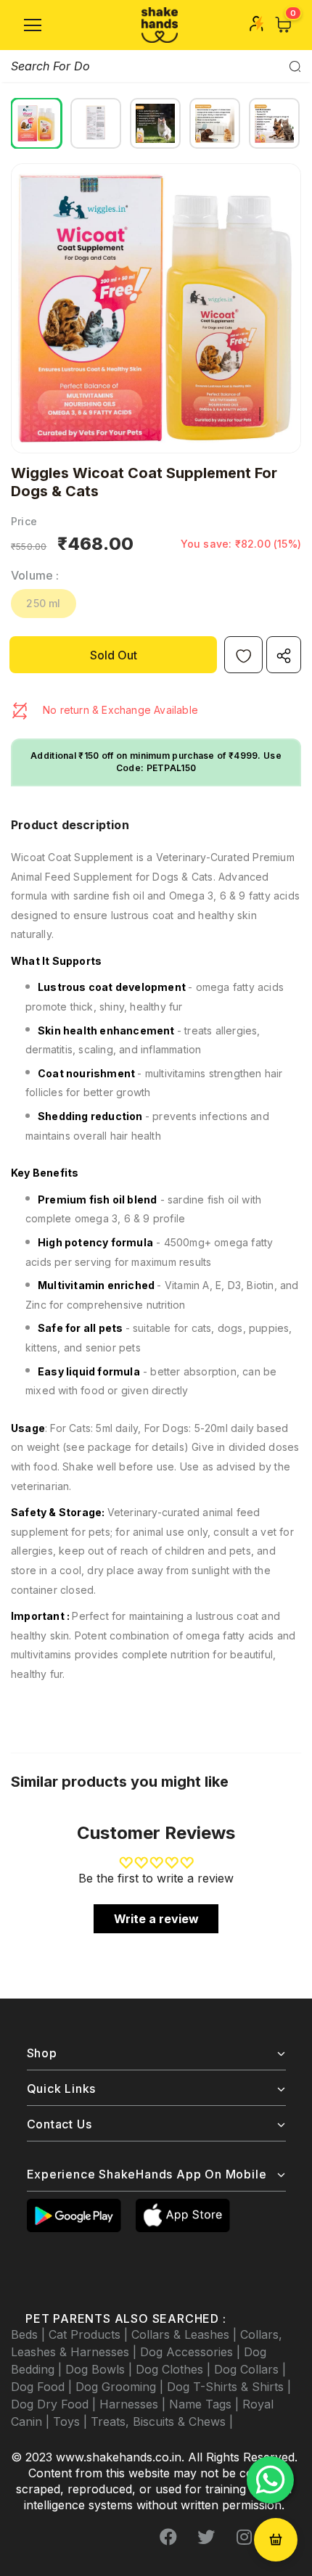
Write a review (156, 1919)
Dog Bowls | (100, 2369)
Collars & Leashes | (186, 2334)
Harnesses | (134, 2404)
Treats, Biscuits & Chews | (162, 2421)
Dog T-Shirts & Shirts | (229, 2387)
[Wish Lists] (243, 655)
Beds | (30, 2334)
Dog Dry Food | (55, 2404)
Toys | (72, 2421)
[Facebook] (168, 2538)
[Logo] (160, 25)
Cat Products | (90, 2334)
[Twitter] (206, 2538)
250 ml (43, 603)
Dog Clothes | (175, 2369)
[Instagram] (244, 2538)
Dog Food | (43, 2387)
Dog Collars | (250, 2369)
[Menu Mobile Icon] (33, 25)
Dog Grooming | (121, 2387)
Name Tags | (206, 2404)
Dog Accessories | (192, 2352)
